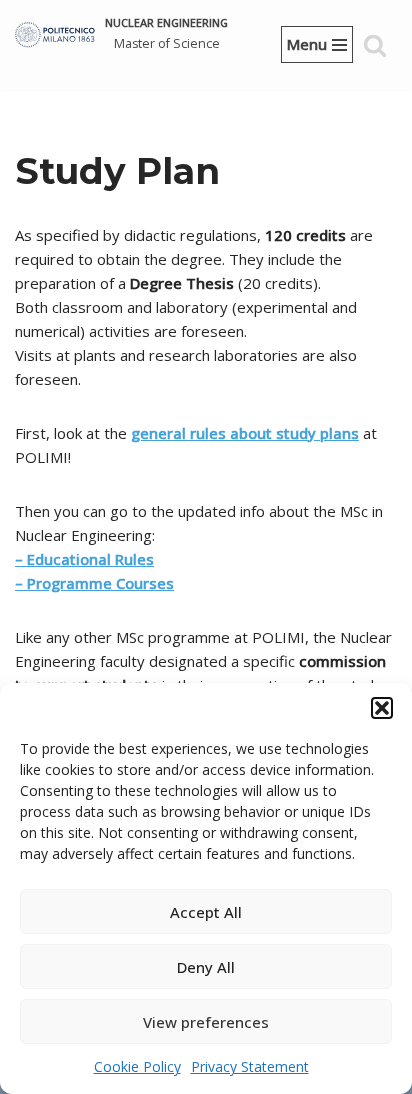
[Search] (375, 45)
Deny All (206, 967)
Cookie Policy (137, 1066)
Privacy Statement (250, 1066)
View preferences (206, 1022)
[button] (382, 708)
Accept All (206, 912)
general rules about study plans (245, 433)
